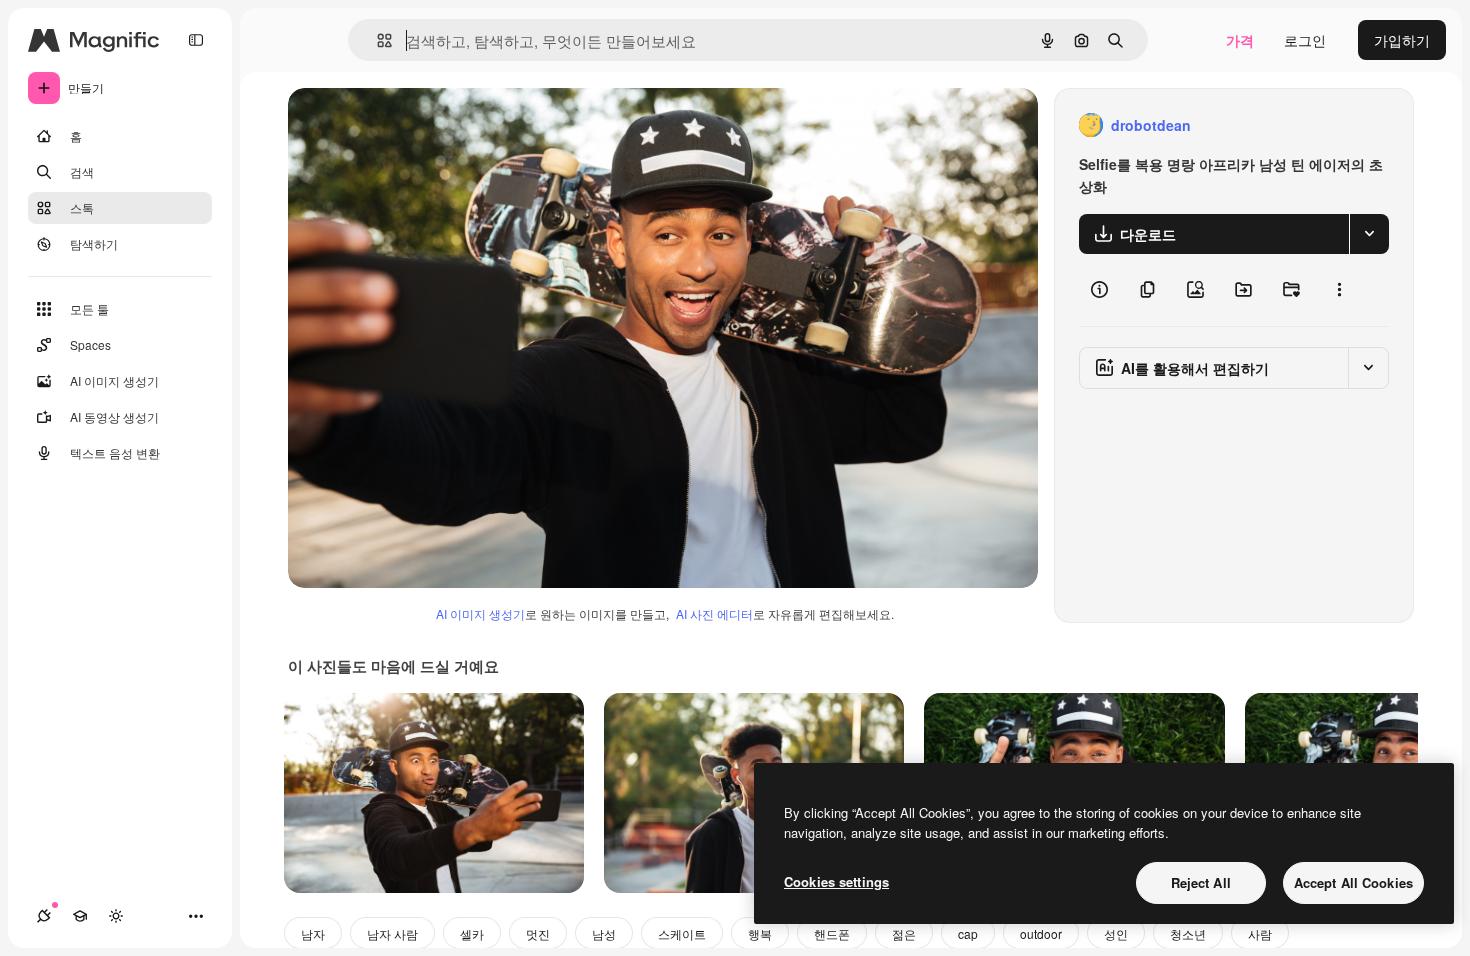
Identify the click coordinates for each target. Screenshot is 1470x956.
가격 (1240, 40)
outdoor (1041, 933)
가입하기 (1402, 40)
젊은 (904, 933)
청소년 (1188, 933)
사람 (1260, 933)
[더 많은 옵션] (1339, 290)
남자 (313, 933)
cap (968, 933)
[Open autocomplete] (376, 40)
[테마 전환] (116, 916)
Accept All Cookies (1353, 882)
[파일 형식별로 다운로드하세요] (1369, 234)
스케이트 (682, 933)
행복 (760, 933)
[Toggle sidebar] (196, 40)
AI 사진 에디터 (714, 613)
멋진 (538, 933)
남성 (604, 933)
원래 (403, 125)
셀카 (472, 933)
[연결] (44, 916)
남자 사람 (392, 933)
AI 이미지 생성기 (480, 613)
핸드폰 (832, 933)
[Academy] (80, 916)
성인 (1116, 933)
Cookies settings (836, 881)
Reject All (1201, 882)
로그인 (1305, 40)
